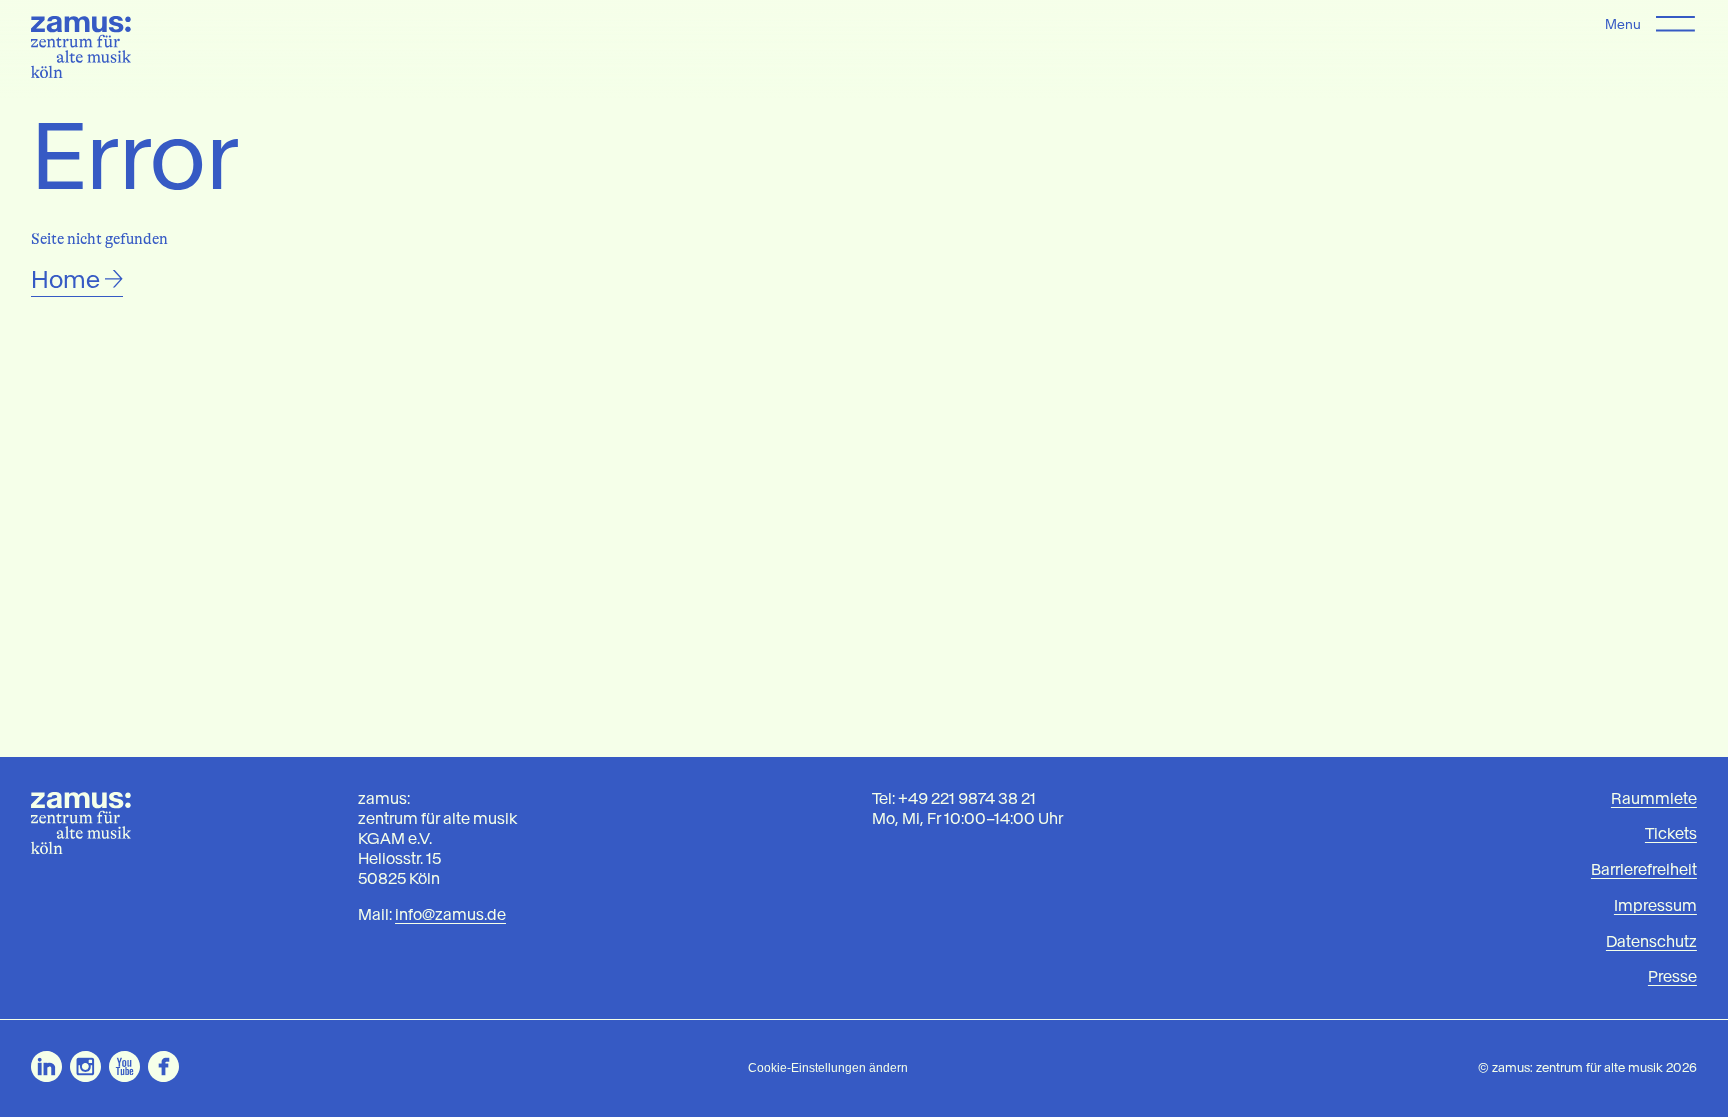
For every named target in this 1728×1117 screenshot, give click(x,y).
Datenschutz (1651, 941)
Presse (1672, 976)
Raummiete (1654, 798)
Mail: (432, 914)
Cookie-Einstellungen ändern (828, 1068)
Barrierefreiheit (1644, 869)
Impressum (1655, 905)
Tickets (1671, 833)
